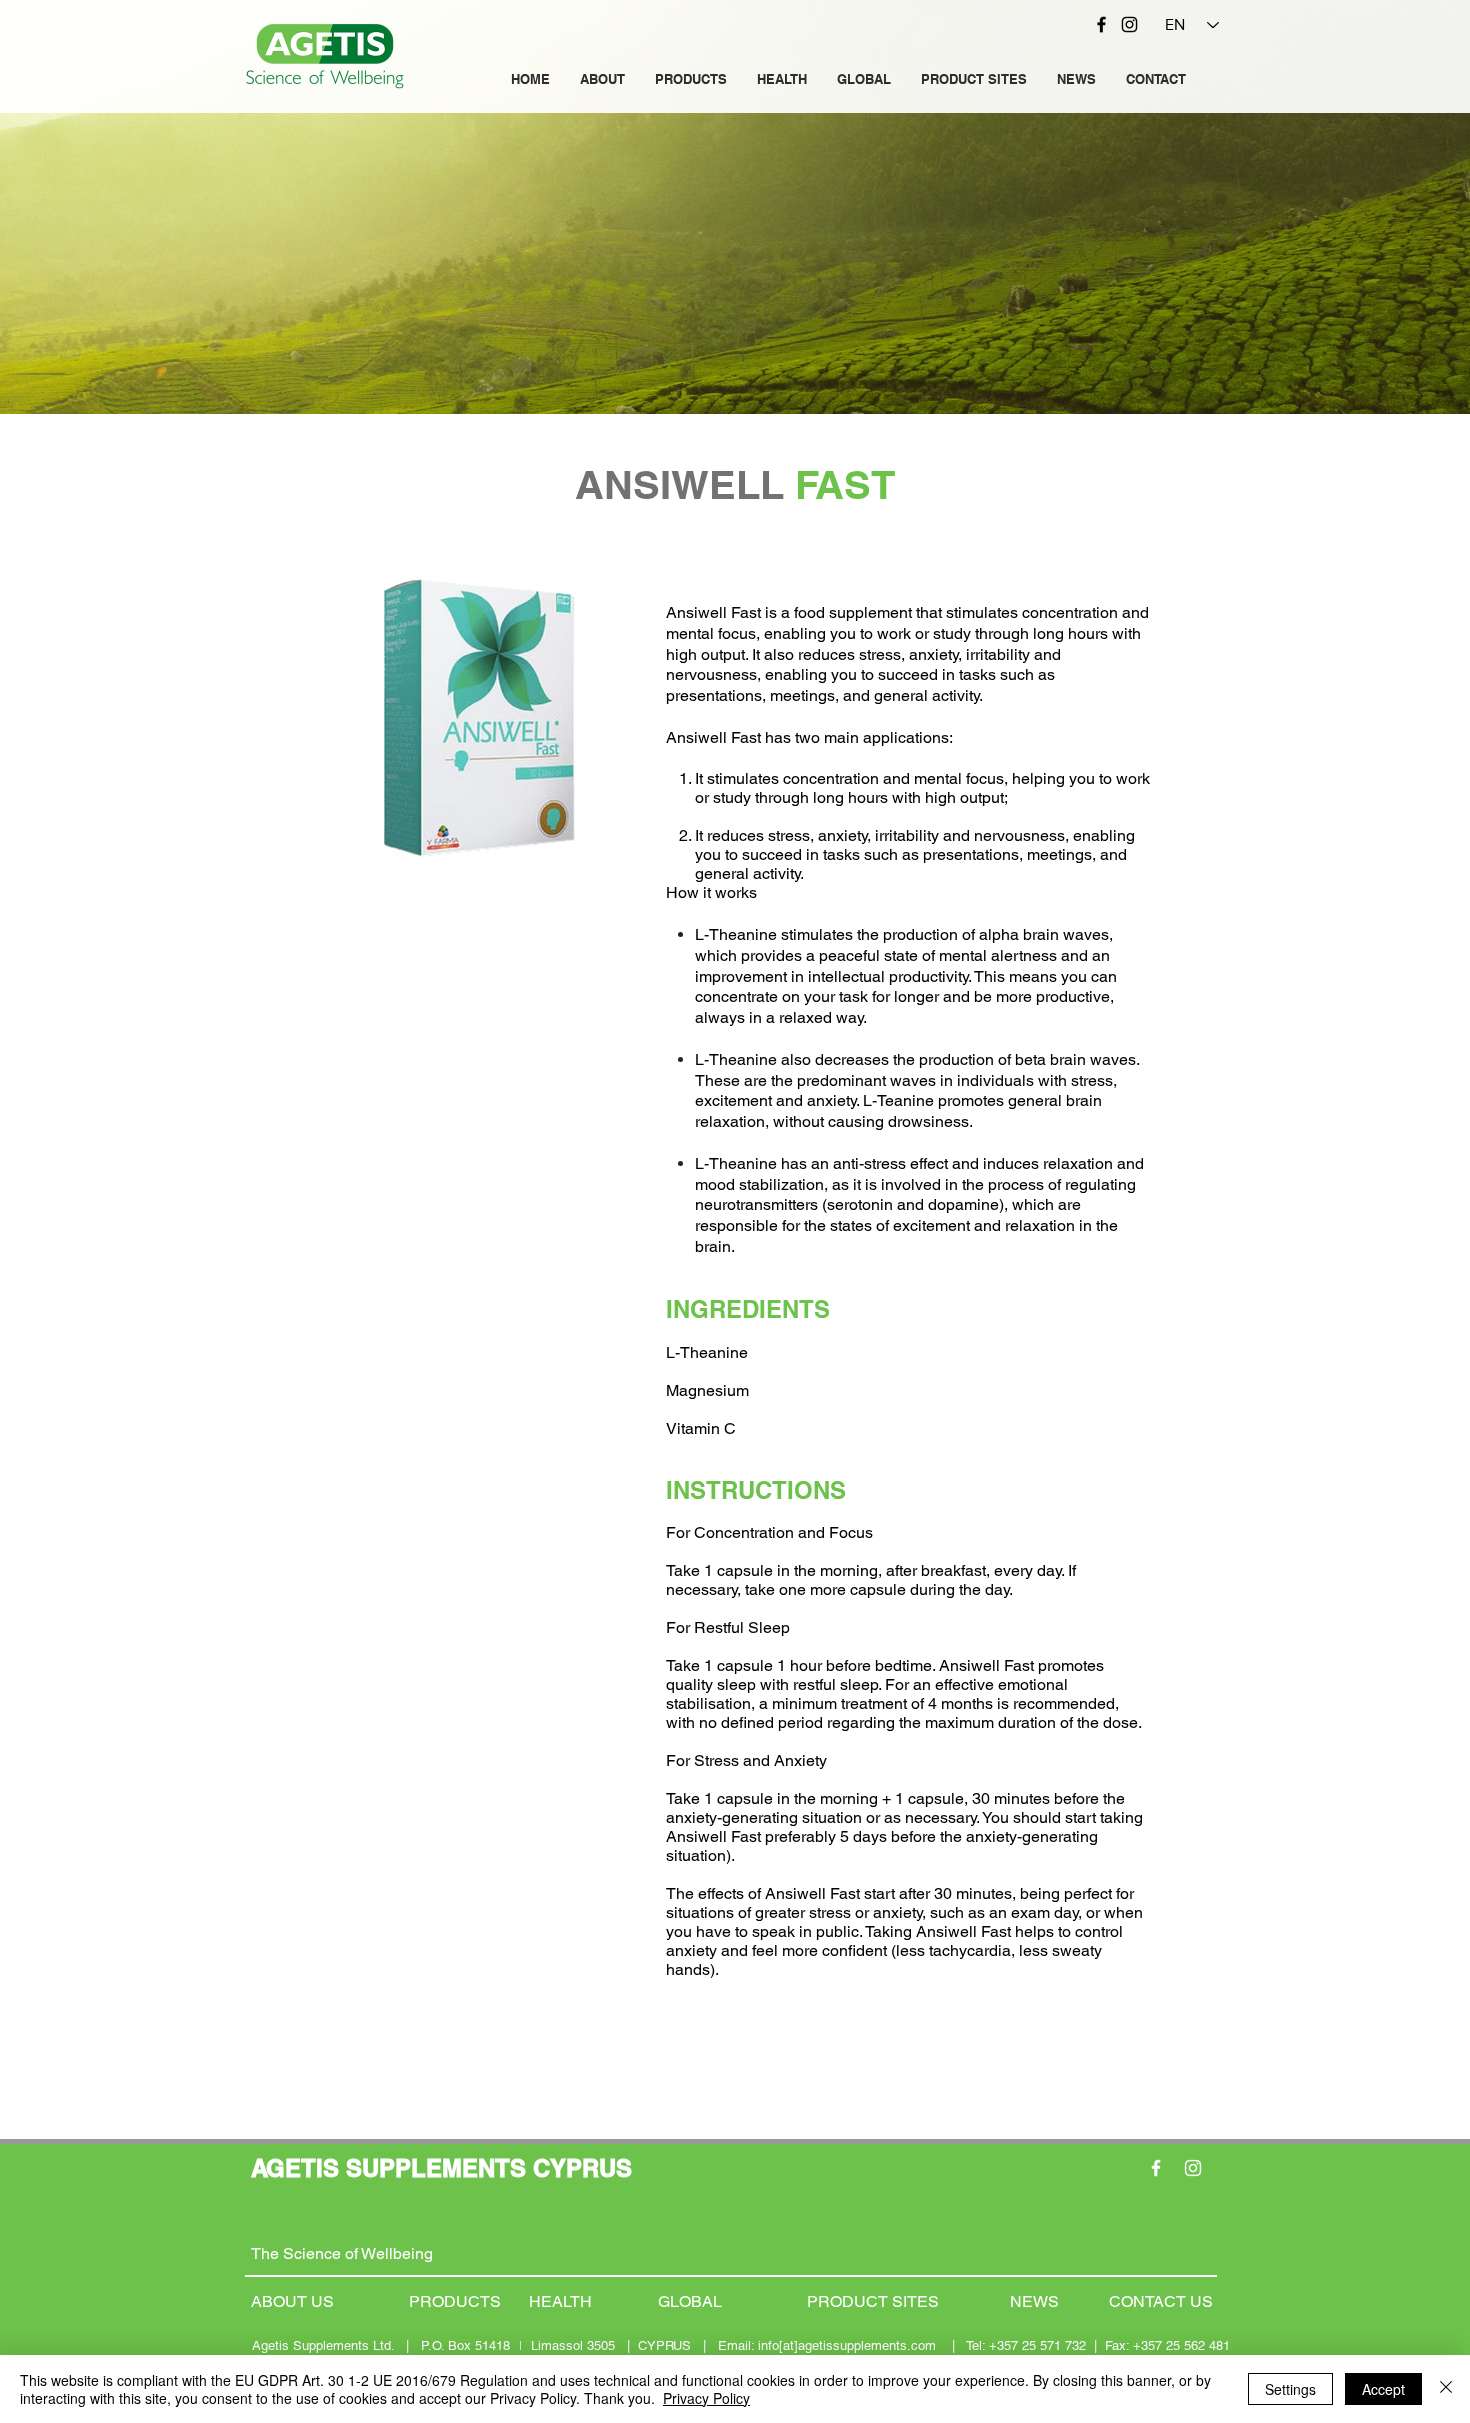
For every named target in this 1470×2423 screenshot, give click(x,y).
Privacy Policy (706, 2398)
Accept (1383, 2389)
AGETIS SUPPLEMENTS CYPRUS (441, 2168)
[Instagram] (1129, 24)
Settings (1290, 2389)
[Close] (1446, 2389)
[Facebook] (1101, 24)
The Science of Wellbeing (342, 2253)
